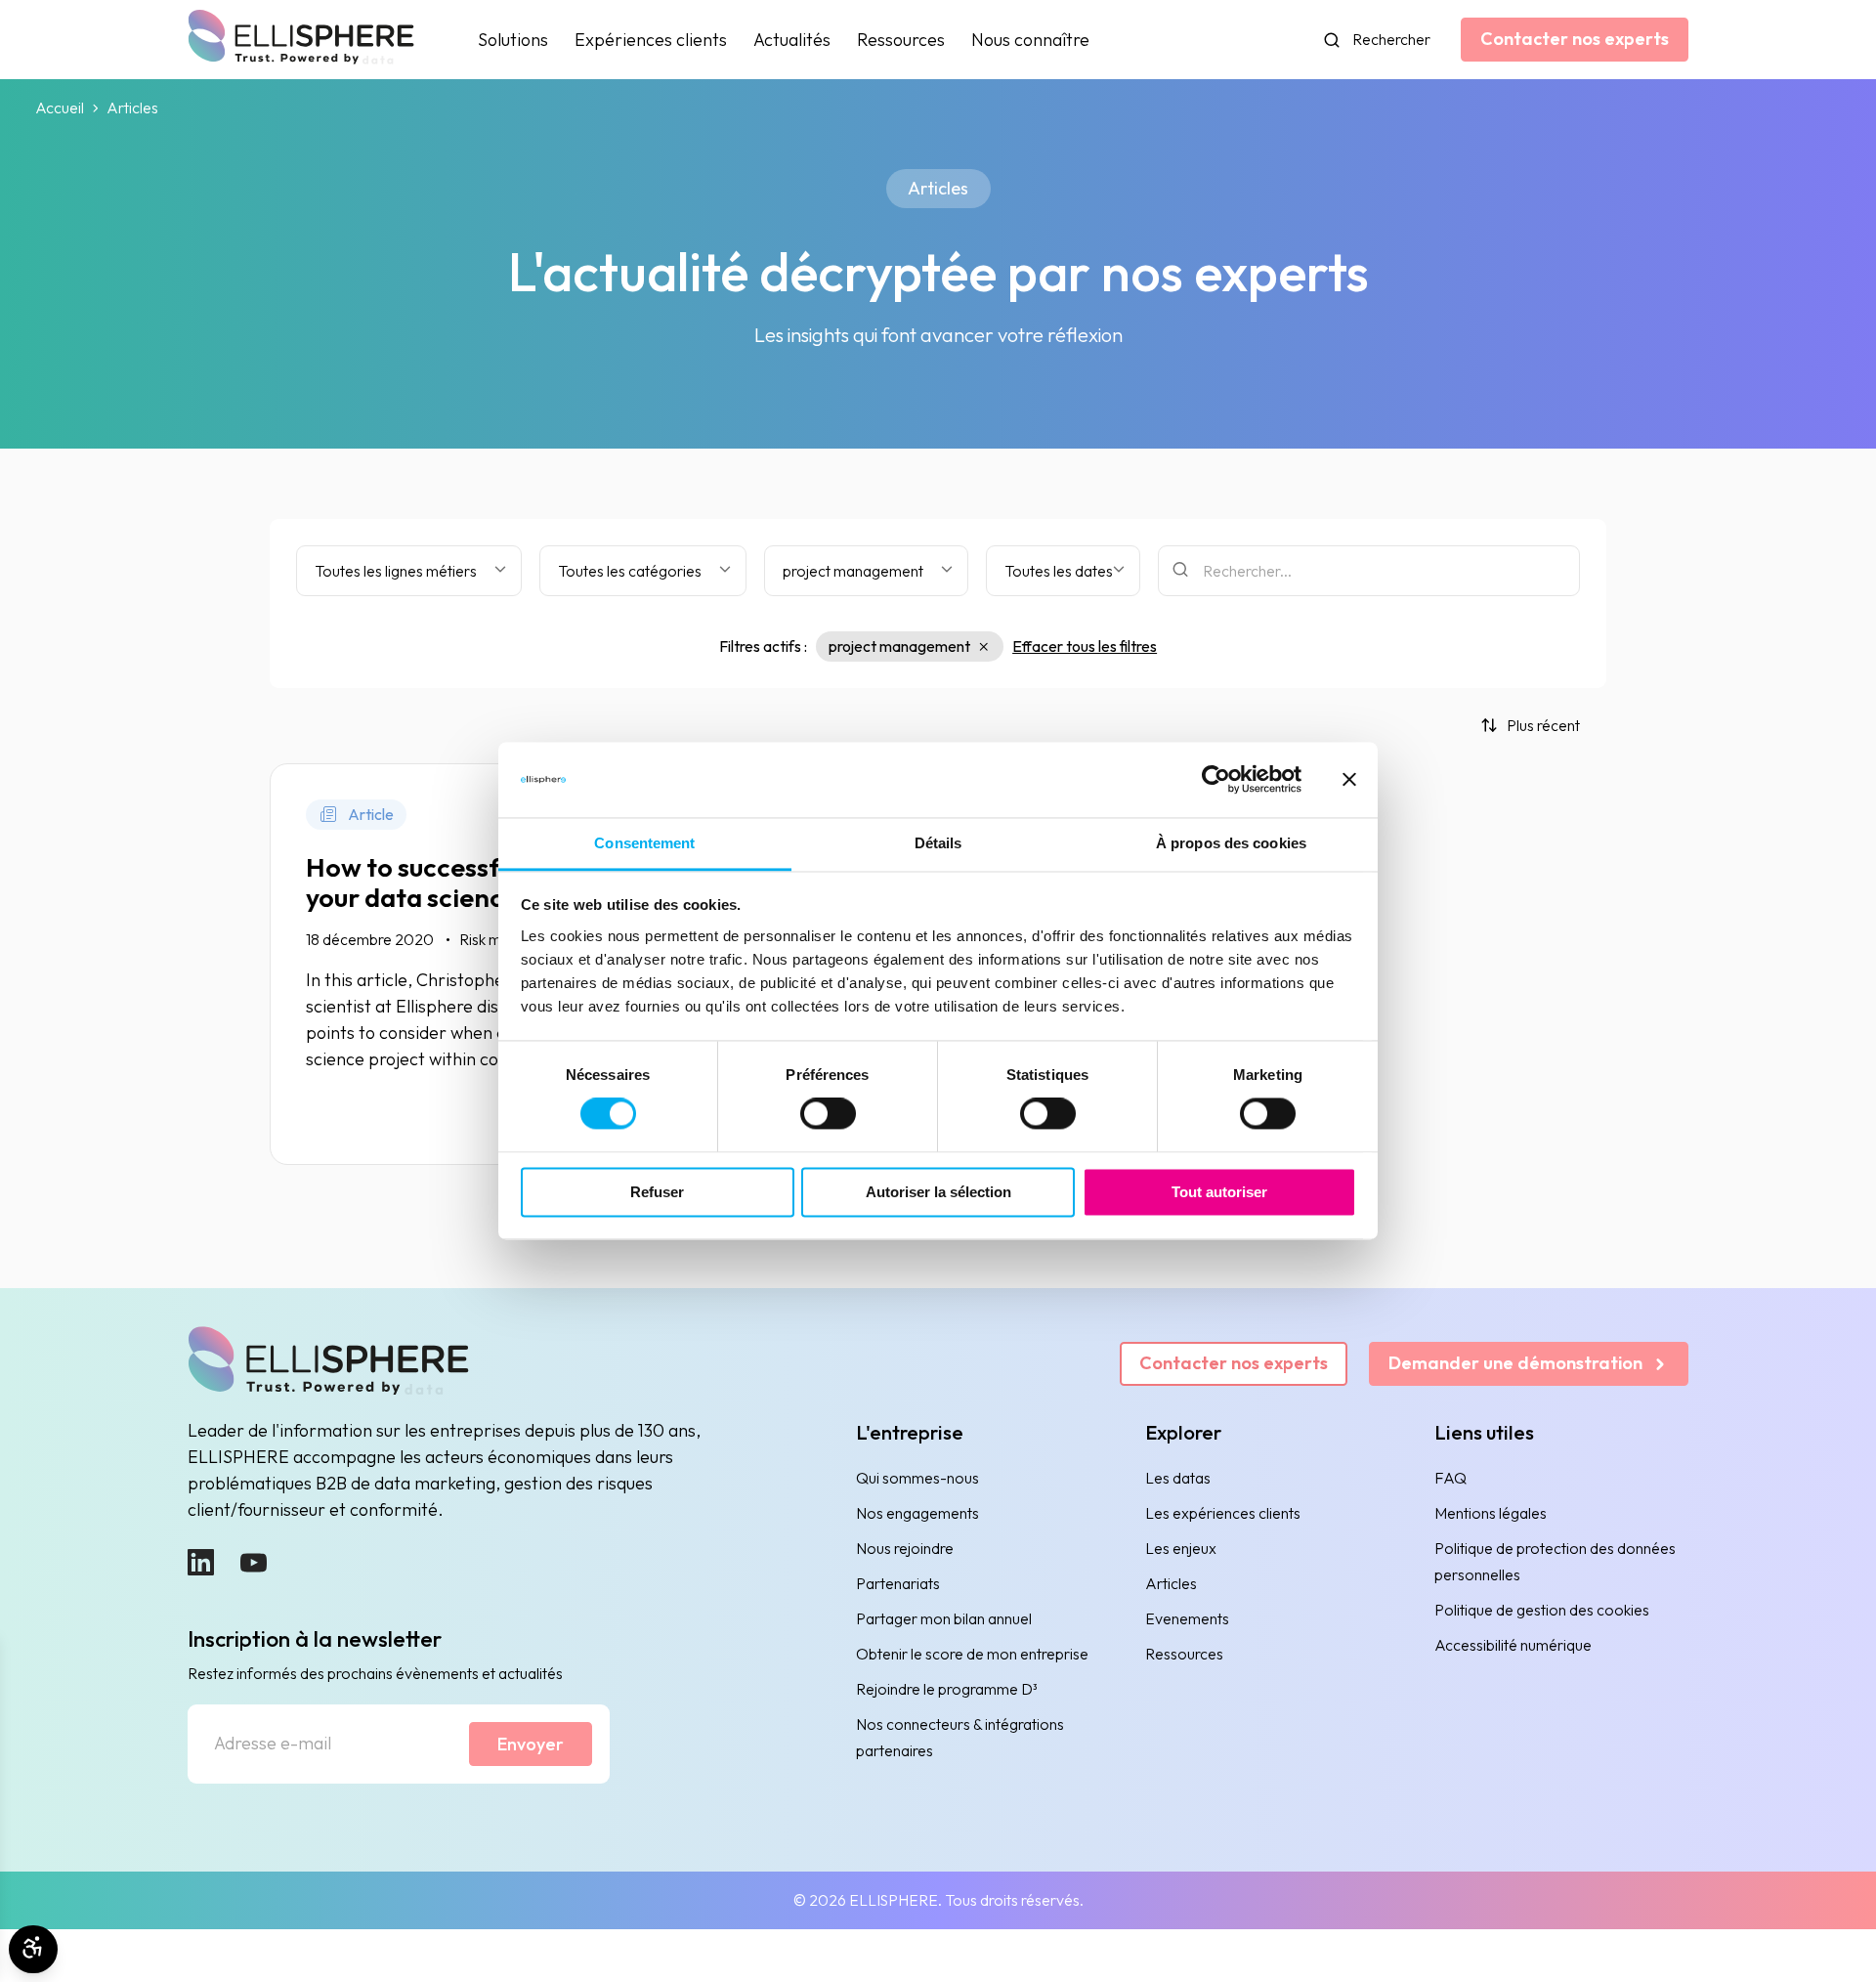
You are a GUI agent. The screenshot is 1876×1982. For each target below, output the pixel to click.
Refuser (657, 1192)
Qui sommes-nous (917, 1478)
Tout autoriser (1219, 1192)
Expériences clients (651, 40)
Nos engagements (917, 1513)
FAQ (1450, 1478)
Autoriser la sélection (938, 1192)
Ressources (901, 40)
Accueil (60, 108)
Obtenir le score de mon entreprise (972, 1654)
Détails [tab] (938, 843)
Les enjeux (1181, 1548)
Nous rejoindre (905, 1548)
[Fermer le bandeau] (1349, 780)
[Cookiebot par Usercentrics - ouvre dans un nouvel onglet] (1216, 780)
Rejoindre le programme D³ (947, 1689)
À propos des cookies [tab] (1231, 843)
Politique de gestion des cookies (1542, 1610)
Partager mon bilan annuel (944, 1618)
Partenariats (898, 1583)
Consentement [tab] (644, 843)
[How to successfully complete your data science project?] (484, 965)
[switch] (828, 1114)
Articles (1171, 1583)
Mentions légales (1491, 1513)
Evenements (1187, 1618)
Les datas (1178, 1478)
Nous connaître (1030, 40)
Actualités (792, 40)
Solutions (513, 40)
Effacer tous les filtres (1085, 646)
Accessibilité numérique (1513, 1645)
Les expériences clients (1223, 1513)
